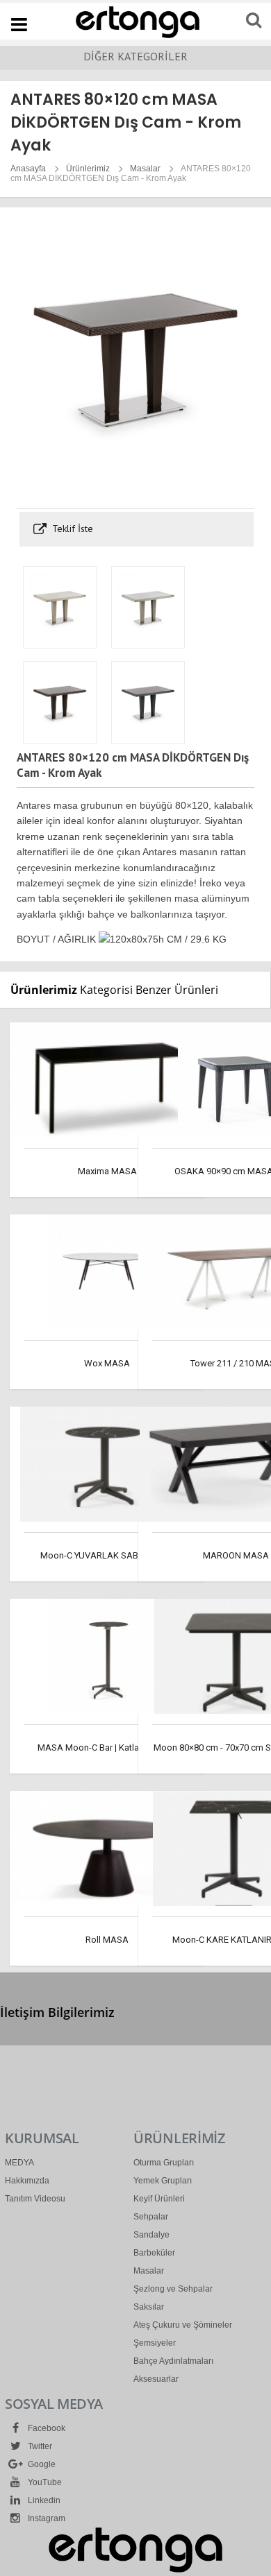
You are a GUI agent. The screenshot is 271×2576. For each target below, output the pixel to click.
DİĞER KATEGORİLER (135, 56)
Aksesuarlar (156, 2379)
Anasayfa (28, 169)
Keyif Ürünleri (159, 2199)
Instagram (46, 2518)
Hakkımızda (27, 2181)
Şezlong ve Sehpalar (173, 2289)
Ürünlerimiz (88, 169)
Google (41, 2464)
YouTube (44, 2482)
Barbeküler (154, 2253)
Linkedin (43, 2500)
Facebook (46, 2428)
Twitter (39, 2446)
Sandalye (151, 2235)
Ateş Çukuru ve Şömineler (183, 2325)
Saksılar (149, 2307)
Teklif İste (71, 529)
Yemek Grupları (163, 2181)
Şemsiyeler (155, 2343)
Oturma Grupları (164, 2163)
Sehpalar (151, 2217)
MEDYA (19, 2163)
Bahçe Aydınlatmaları (173, 2361)
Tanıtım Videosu (35, 2199)
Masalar (145, 169)
